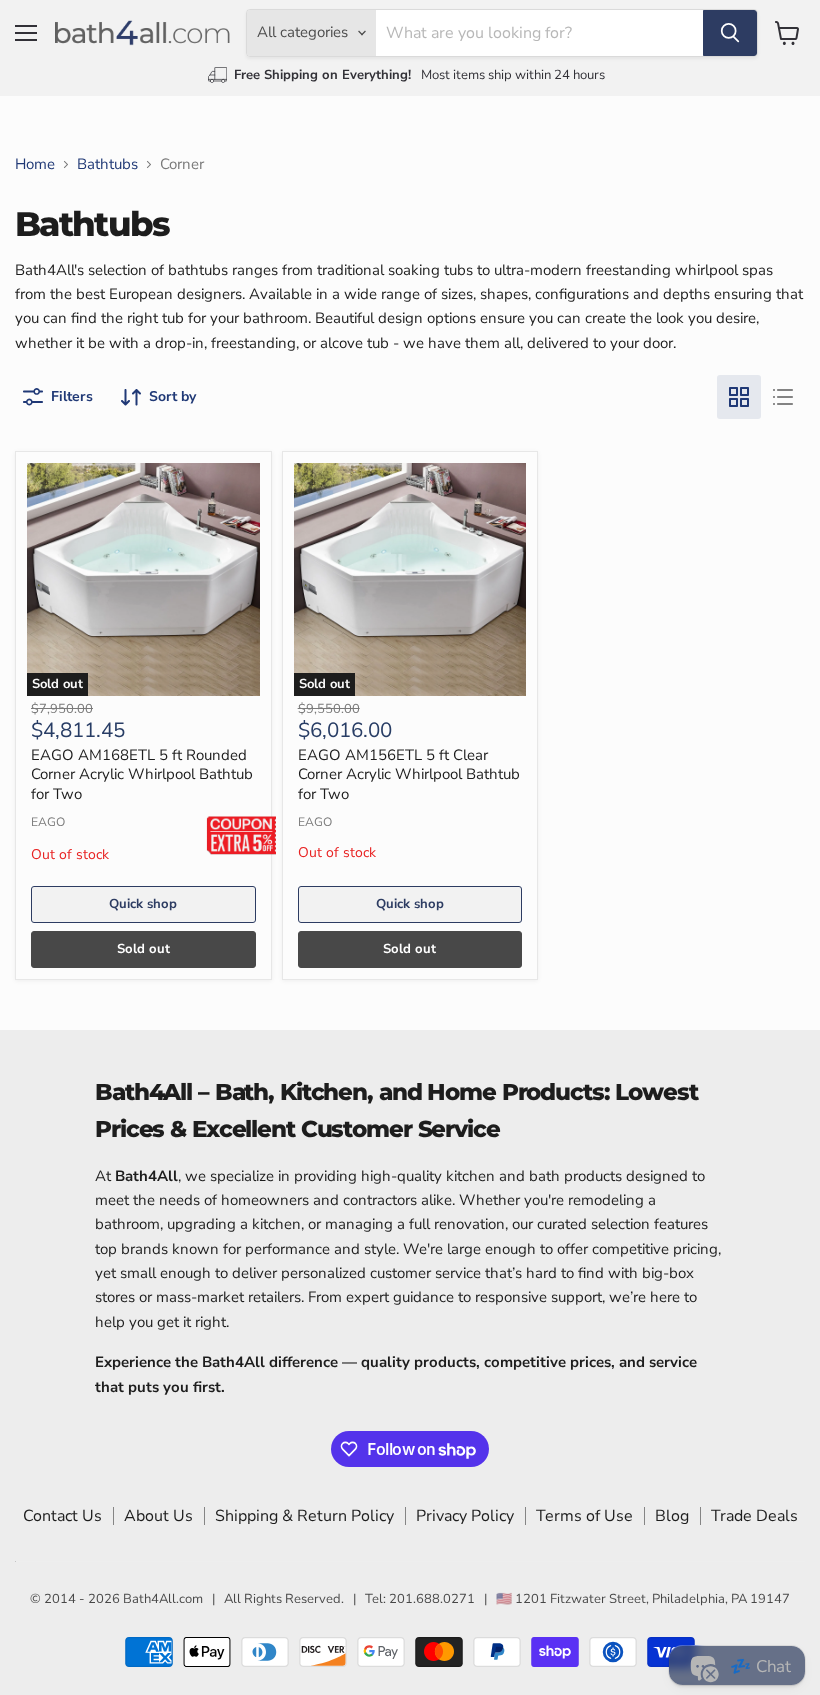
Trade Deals (754, 1516)
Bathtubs (107, 164)
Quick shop (143, 904)
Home (35, 164)
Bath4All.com (163, 1599)
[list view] (783, 397)
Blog (672, 1516)
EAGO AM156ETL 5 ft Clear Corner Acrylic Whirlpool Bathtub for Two (409, 774)
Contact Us (62, 1516)
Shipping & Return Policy (304, 1516)
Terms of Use (584, 1516)
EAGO (48, 822)
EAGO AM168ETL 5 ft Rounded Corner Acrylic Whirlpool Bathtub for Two (142, 774)
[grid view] (739, 397)
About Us (158, 1516)
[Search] (730, 33)
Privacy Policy (465, 1516)
